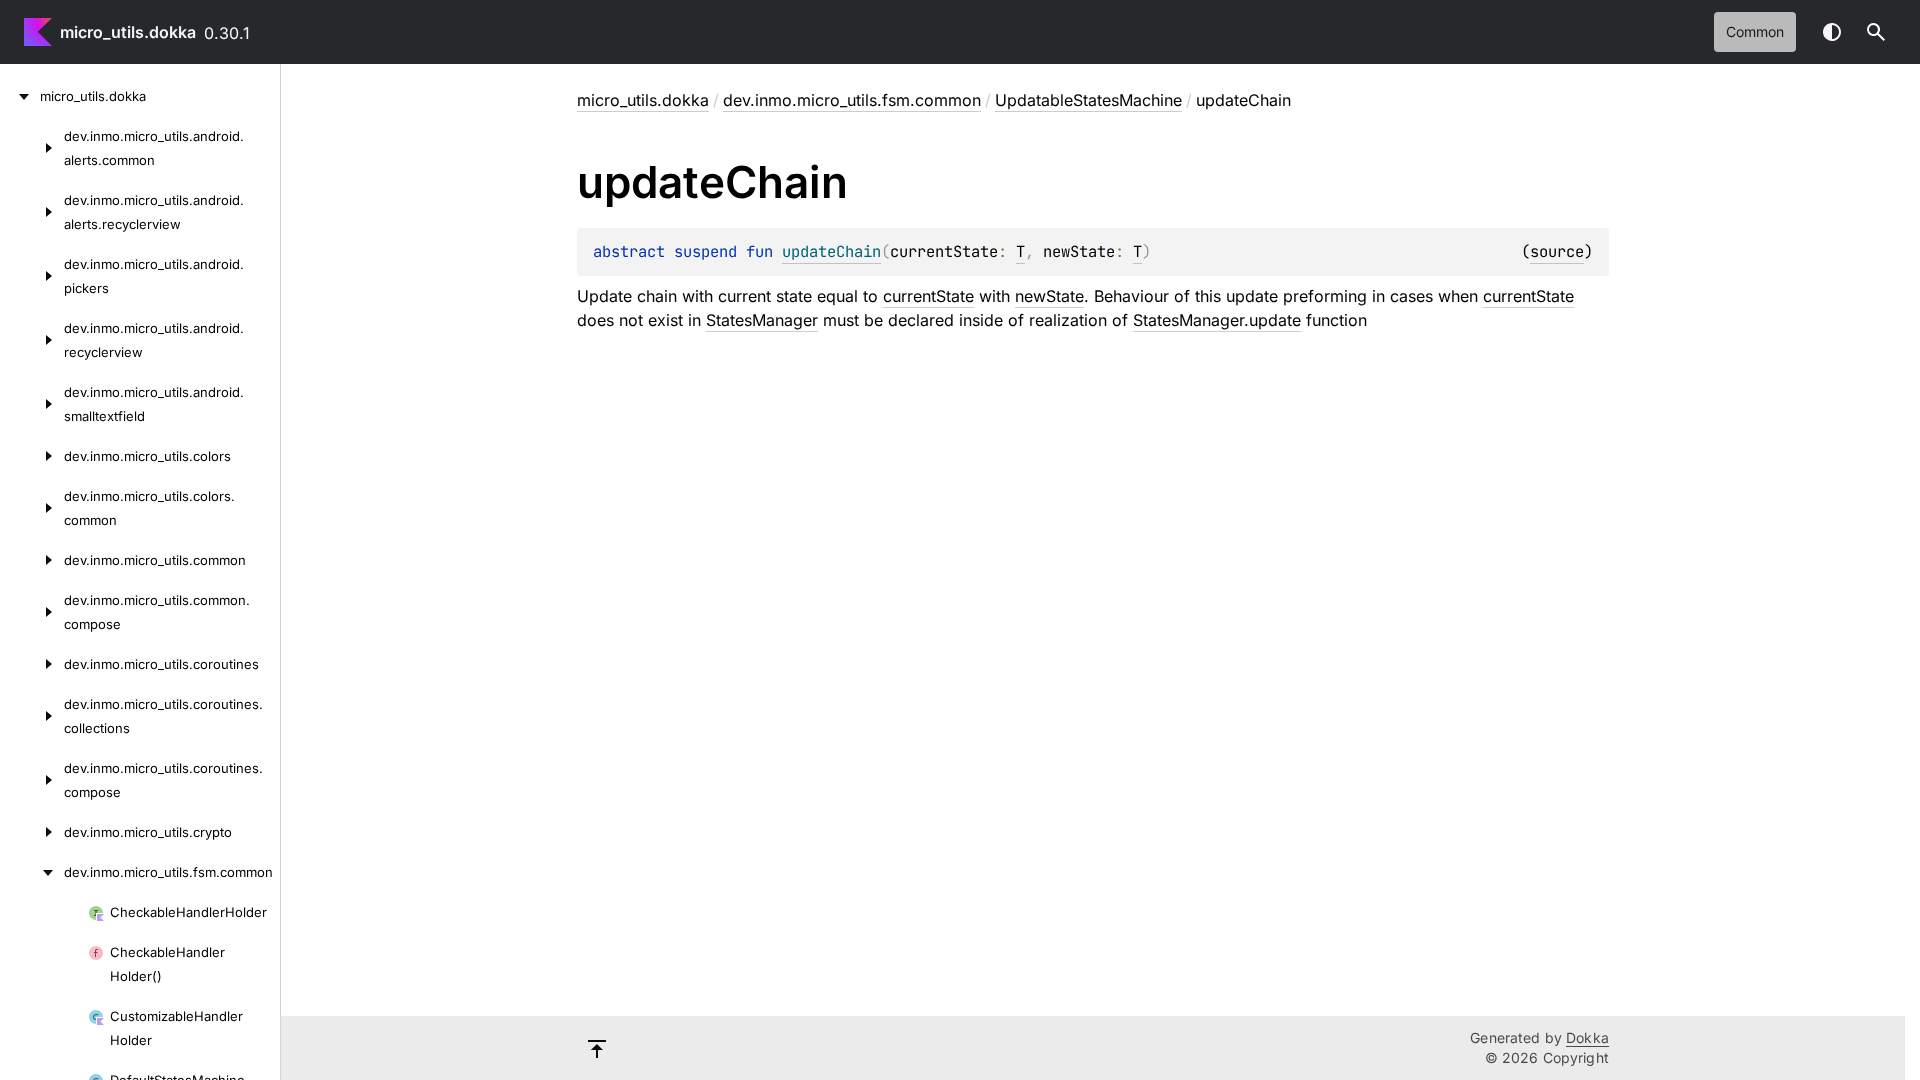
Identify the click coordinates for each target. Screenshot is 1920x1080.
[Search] (1876, 32)
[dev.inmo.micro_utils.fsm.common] (32, 872)
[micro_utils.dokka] (20, 96)
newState (1049, 296)
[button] (1876, 32)
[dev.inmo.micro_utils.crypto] (32, 832)
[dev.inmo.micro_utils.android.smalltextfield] (32, 404)
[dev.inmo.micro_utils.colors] (32, 456)
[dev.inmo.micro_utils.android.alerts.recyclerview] (32, 212)
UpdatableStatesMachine (1088, 100)
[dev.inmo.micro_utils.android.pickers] (32, 276)
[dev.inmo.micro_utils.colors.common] (32, 508)
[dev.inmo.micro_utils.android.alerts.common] (32, 148)
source (1557, 251)
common (1755, 31)
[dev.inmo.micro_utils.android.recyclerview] (32, 340)
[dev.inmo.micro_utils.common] (32, 560)
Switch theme (1832, 32)
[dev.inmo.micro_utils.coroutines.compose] (32, 780)
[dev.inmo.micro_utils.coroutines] (32, 664)
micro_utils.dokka (128, 32)
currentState (928, 296)
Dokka (1587, 1037)
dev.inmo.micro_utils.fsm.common (852, 100)
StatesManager (762, 320)
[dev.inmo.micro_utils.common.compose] (32, 612)
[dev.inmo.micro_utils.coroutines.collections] (32, 716)
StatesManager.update (1217, 320)
